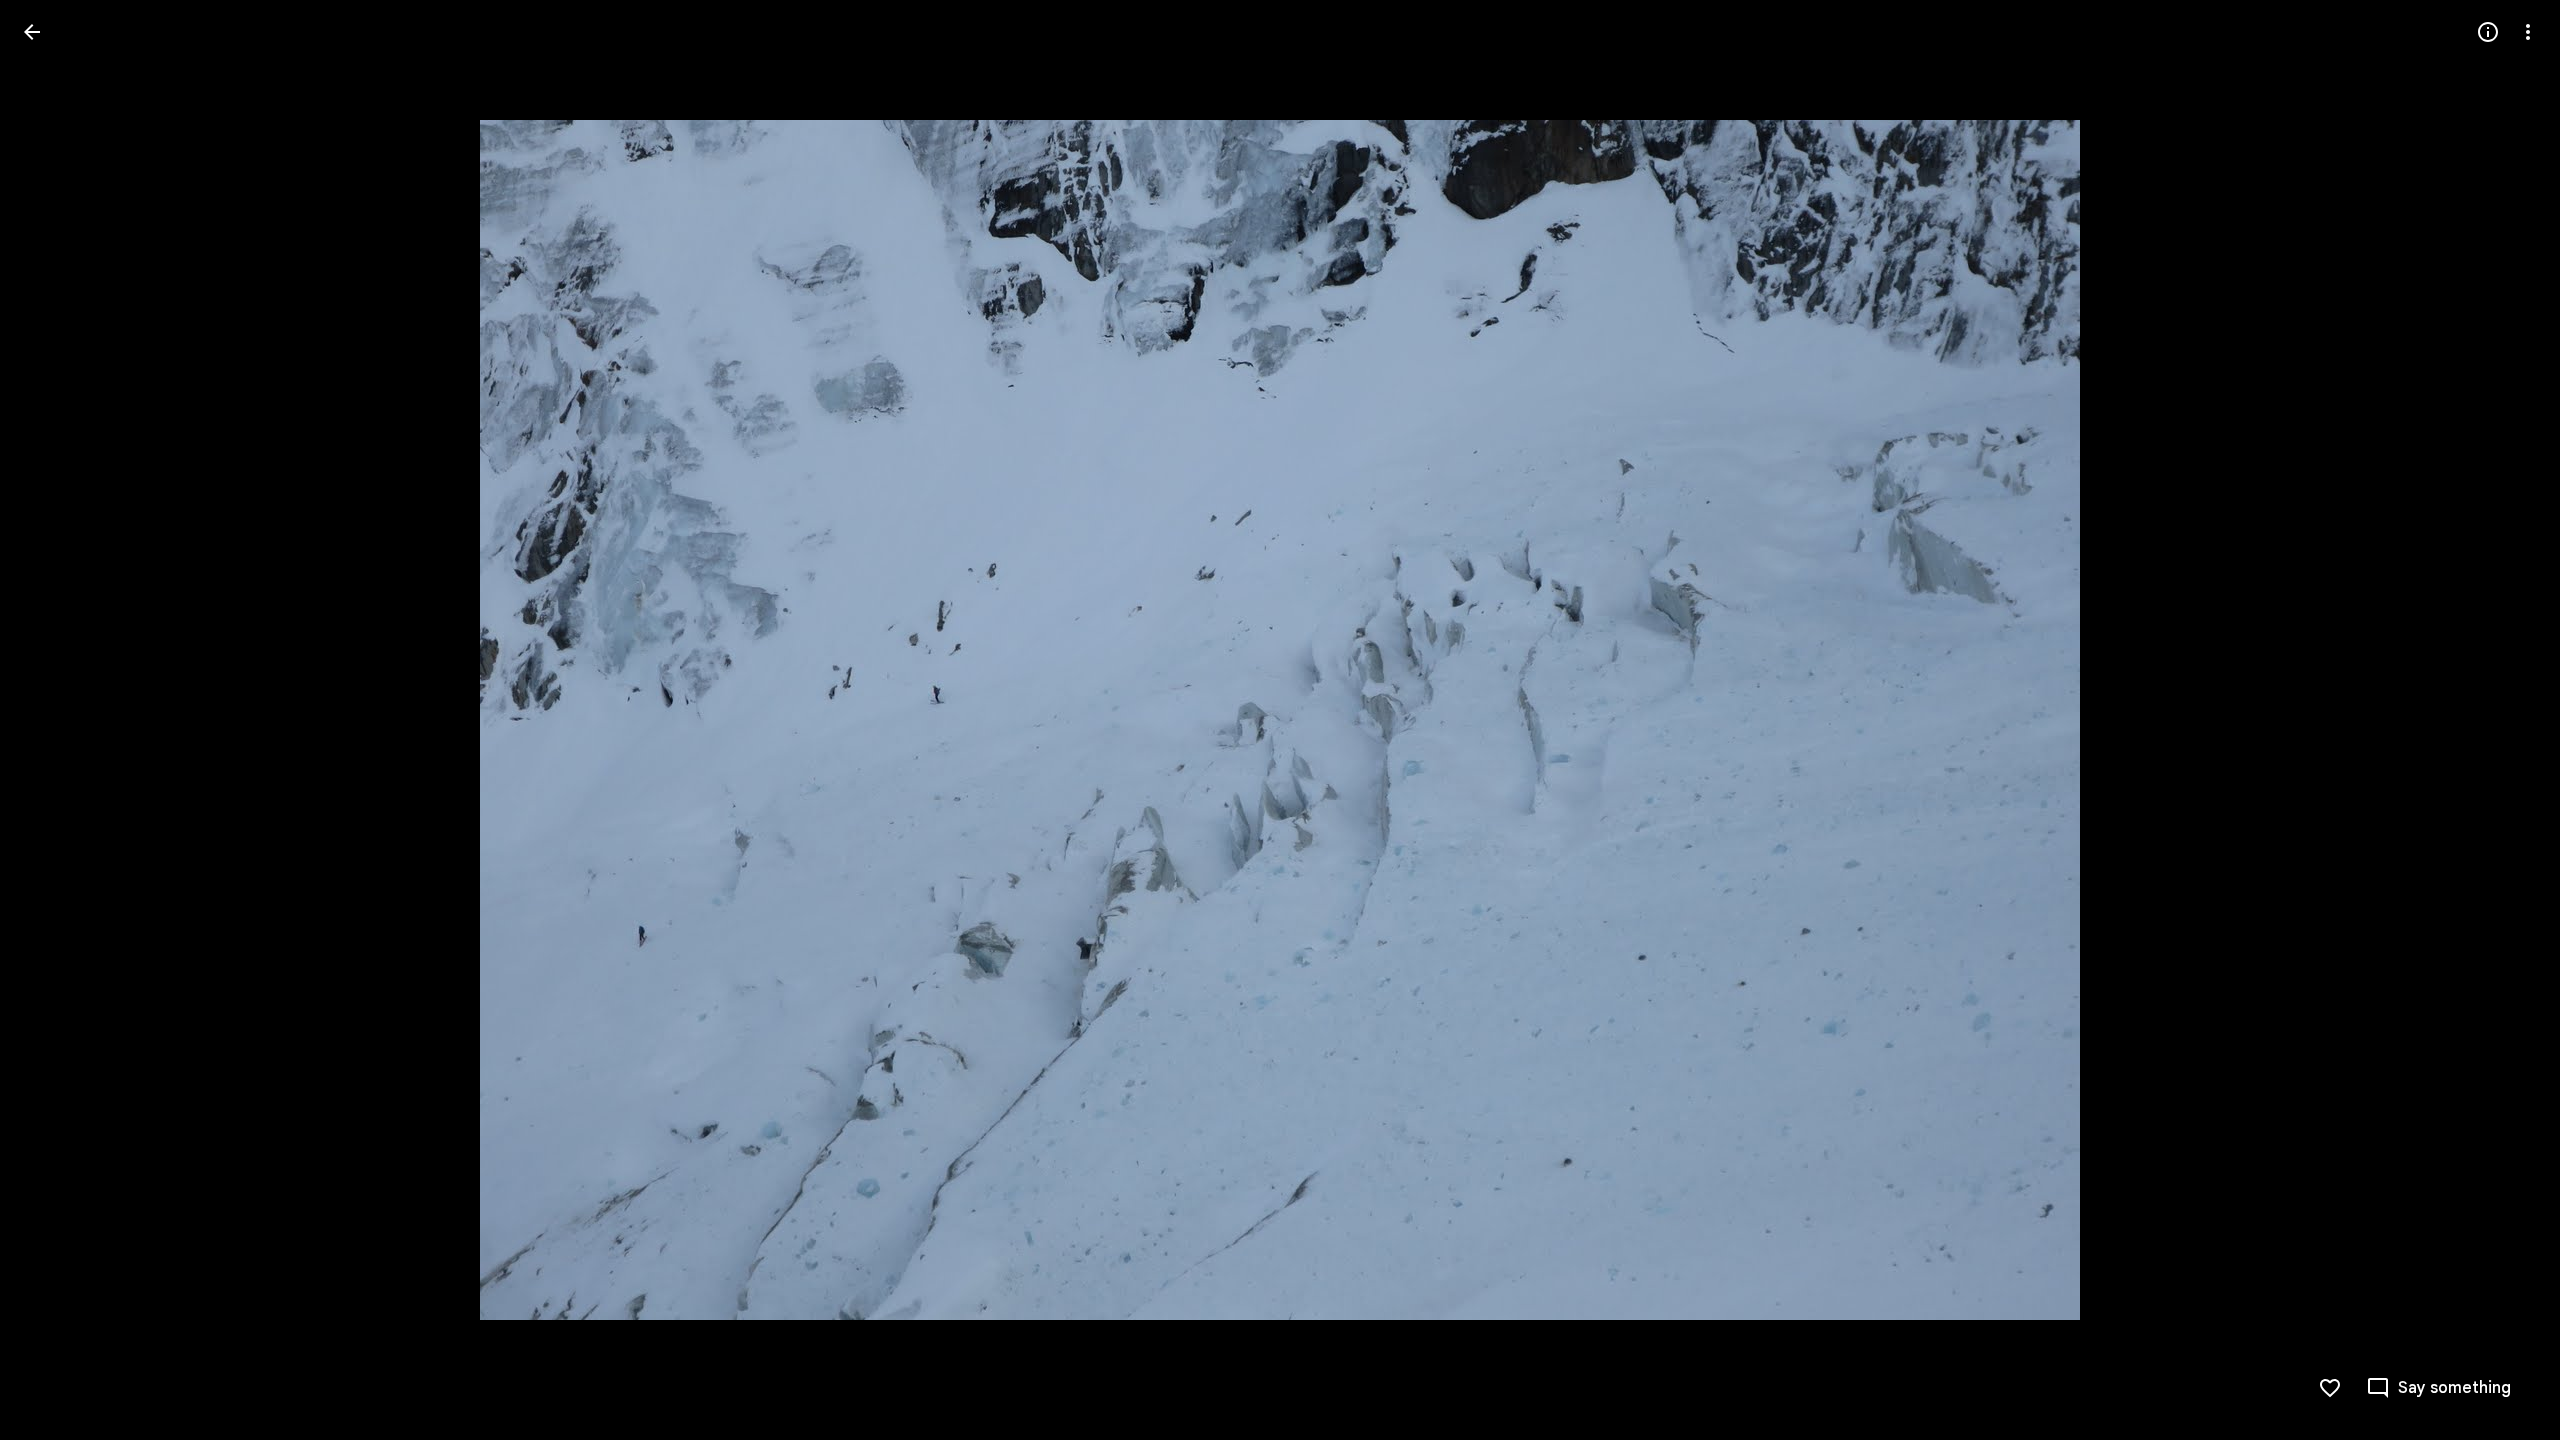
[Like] (2330, 1388)
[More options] (2528, 32)
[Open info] (2488, 32)
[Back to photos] (32, 32)
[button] (56, 720)
